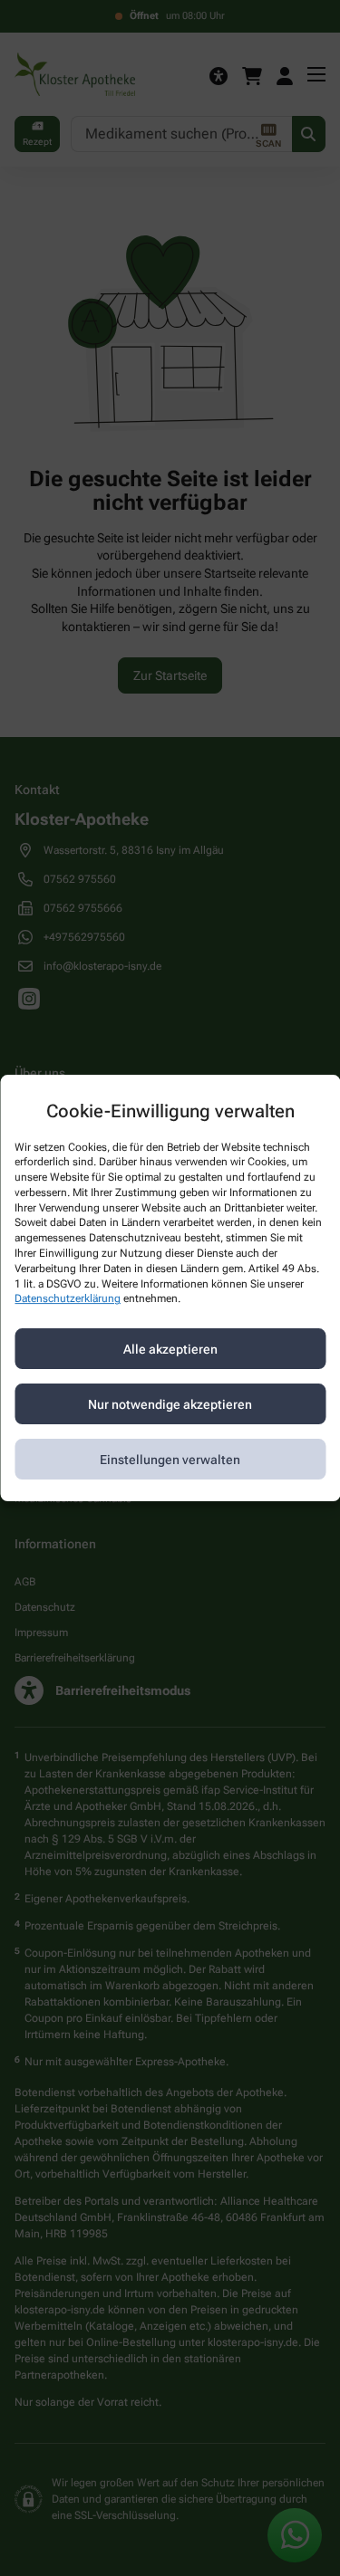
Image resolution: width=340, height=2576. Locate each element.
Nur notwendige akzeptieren (170, 1404)
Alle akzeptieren (170, 1349)
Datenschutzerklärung (68, 1299)
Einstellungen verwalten (170, 1460)
